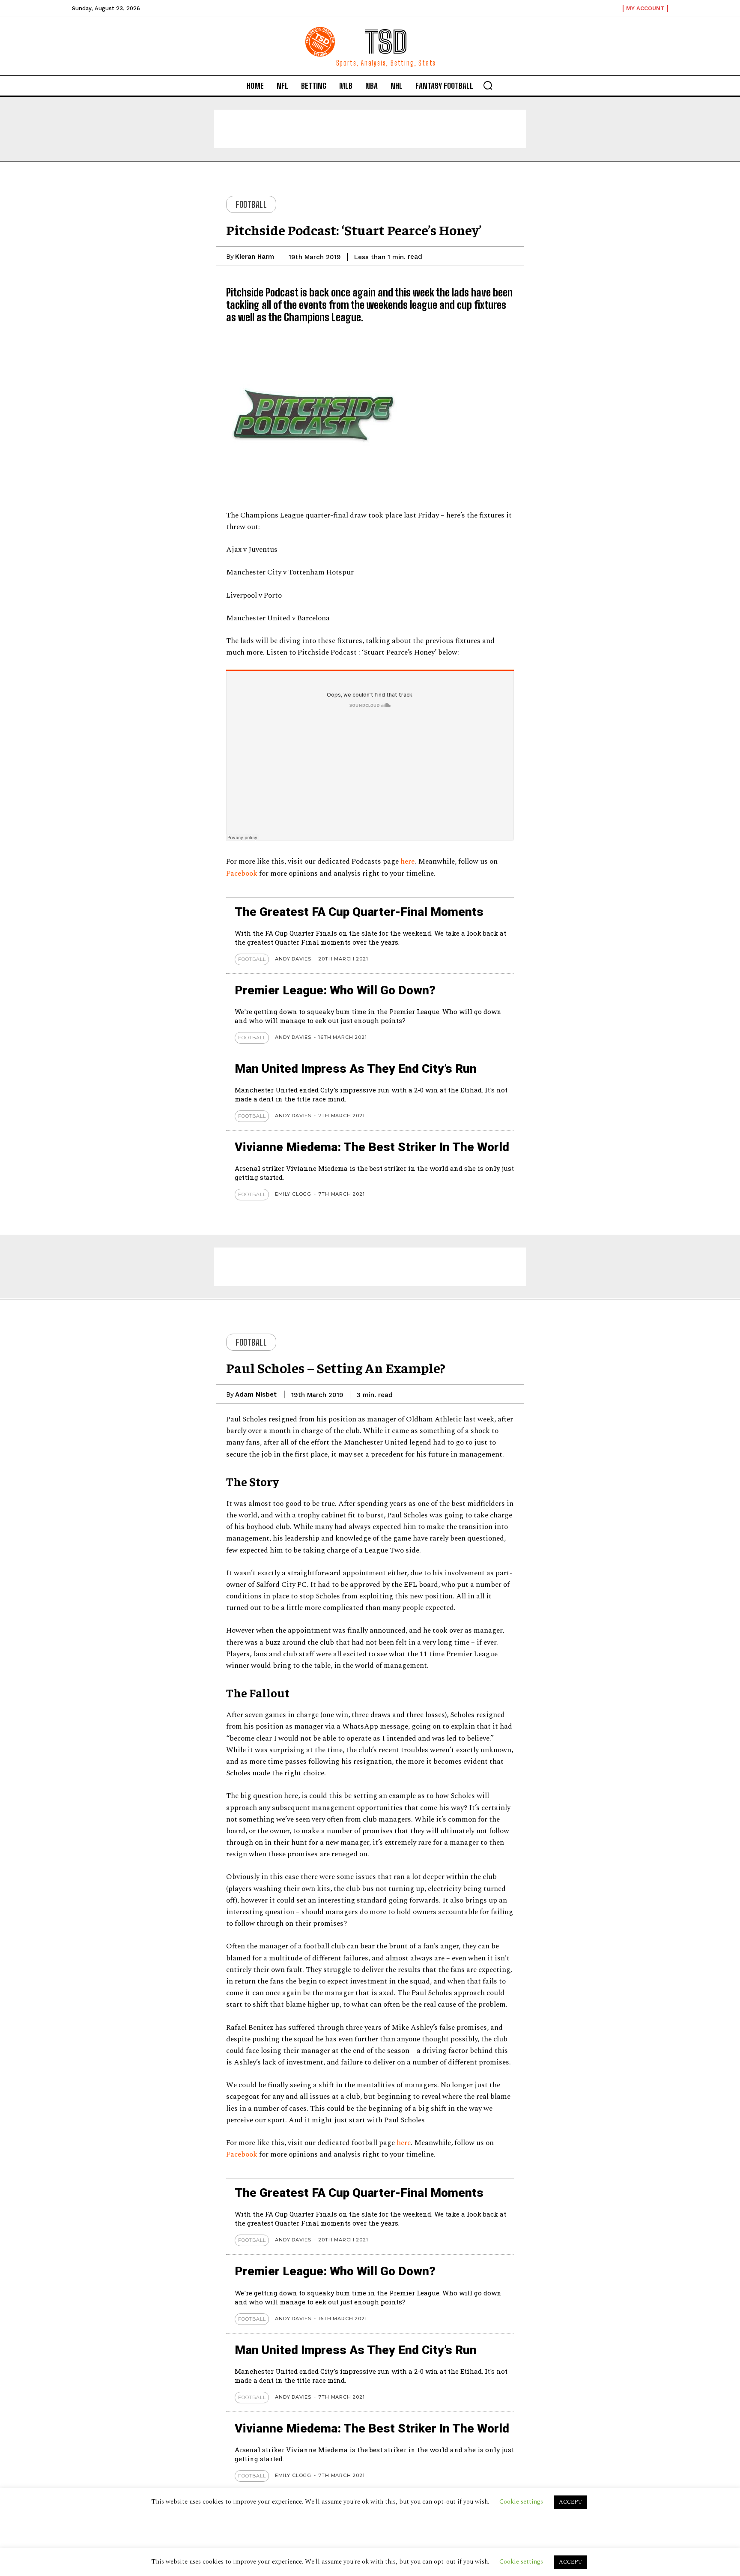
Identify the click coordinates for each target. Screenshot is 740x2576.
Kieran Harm (255, 257)
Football (251, 204)
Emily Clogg (293, 1194)
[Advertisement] (370, 129)
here (407, 862)
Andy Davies (293, 959)
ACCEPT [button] (570, 2562)
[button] (488, 85)
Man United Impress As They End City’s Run (356, 1069)
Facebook (243, 874)
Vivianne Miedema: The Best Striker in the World (372, 1147)
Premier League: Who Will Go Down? (335, 990)
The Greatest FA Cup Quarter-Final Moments (359, 912)
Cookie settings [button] (521, 2562)
